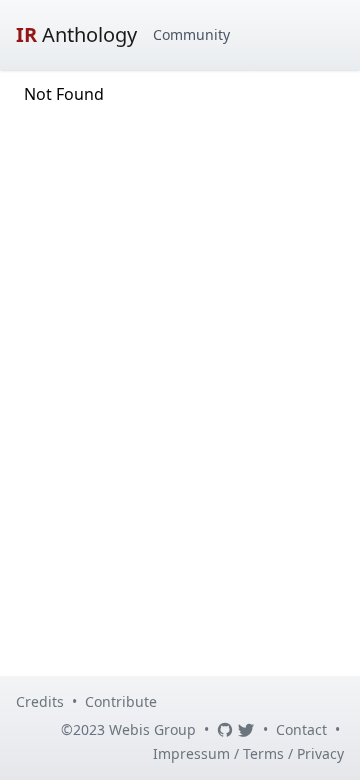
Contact (301, 729)
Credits (40, 701)
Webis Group (152, 729)
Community (191, 34)
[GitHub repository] (225, 730)
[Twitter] (246, 730)
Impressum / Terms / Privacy (248, 753)
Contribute (121, 701)
